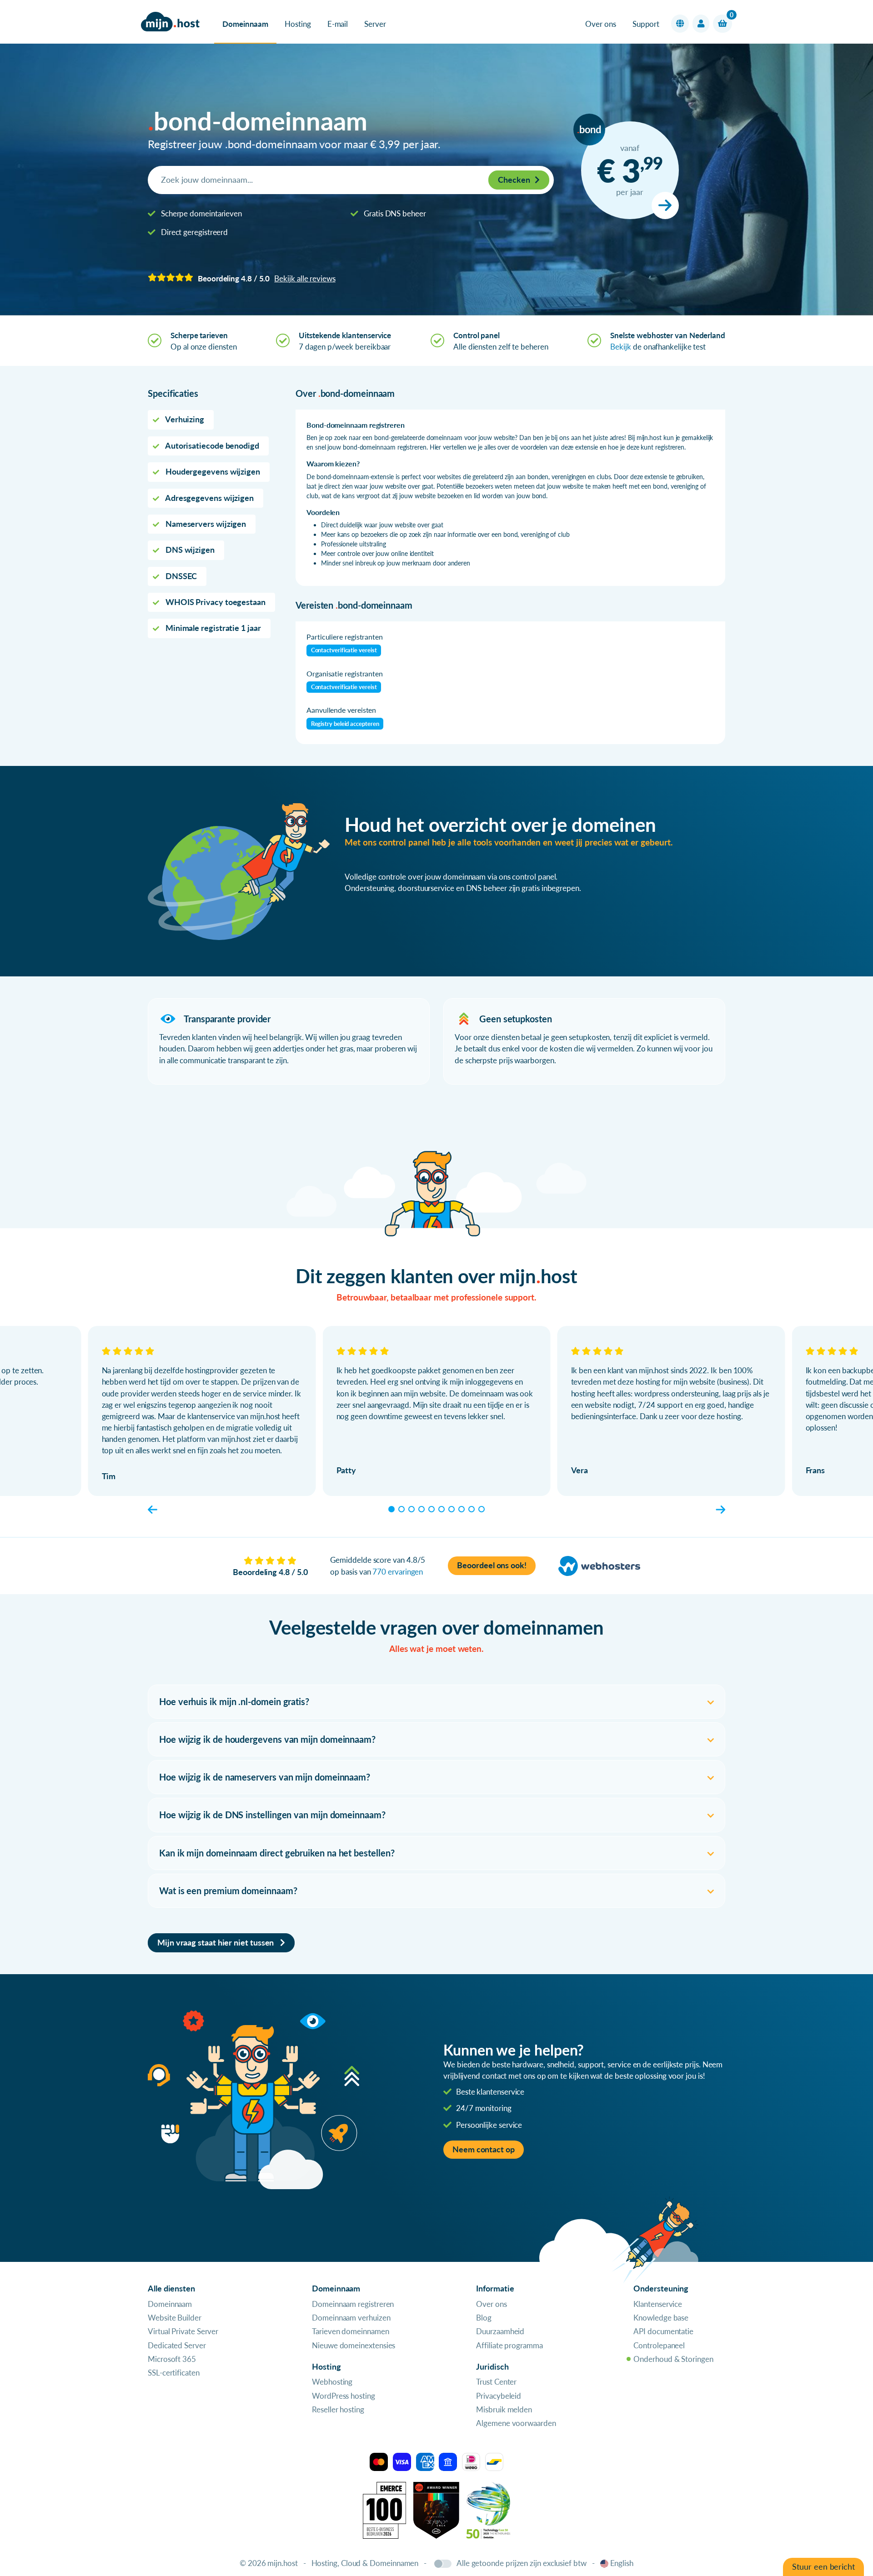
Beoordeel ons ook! (492, 1565)
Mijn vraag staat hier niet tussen (216, 1943)
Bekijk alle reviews (305, 278)
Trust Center (496, 2382)
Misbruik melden (504, 2409)
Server (375, 24)
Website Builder (175, 2318)
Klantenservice (658, 2304)
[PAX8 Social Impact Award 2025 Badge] (436, 2509)
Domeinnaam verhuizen (351, 2318)
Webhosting (332, 2382)
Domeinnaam (245, 24)
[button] (680, 24)
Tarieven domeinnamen (350, 2331)
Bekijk (621, 347)
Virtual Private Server (183, 2331)
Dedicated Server (177, 2345)
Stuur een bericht (823, 2567)
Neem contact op (484, 2149)
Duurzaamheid (500, 2331)
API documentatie (663, 2331)
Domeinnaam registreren (353, 2304)
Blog (484, 2318)
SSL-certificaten (174, 2373)
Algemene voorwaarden (516, 2423)
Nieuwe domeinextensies (354, 2345)
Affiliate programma (509, 2345)
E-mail (338, 24)
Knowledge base (661, 2318)
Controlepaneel (659, 2345)
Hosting (298, 24)
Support (646, 24)
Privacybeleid (499, 2396)
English (622, 2563)
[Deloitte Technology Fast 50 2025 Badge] (488, 2509)
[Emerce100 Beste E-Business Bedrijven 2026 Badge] (384, 2509)
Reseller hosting (338, 2409)
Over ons (600, 24)
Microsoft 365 (172, 2359)
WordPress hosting (344, 2396)
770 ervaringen (398, 1572)
